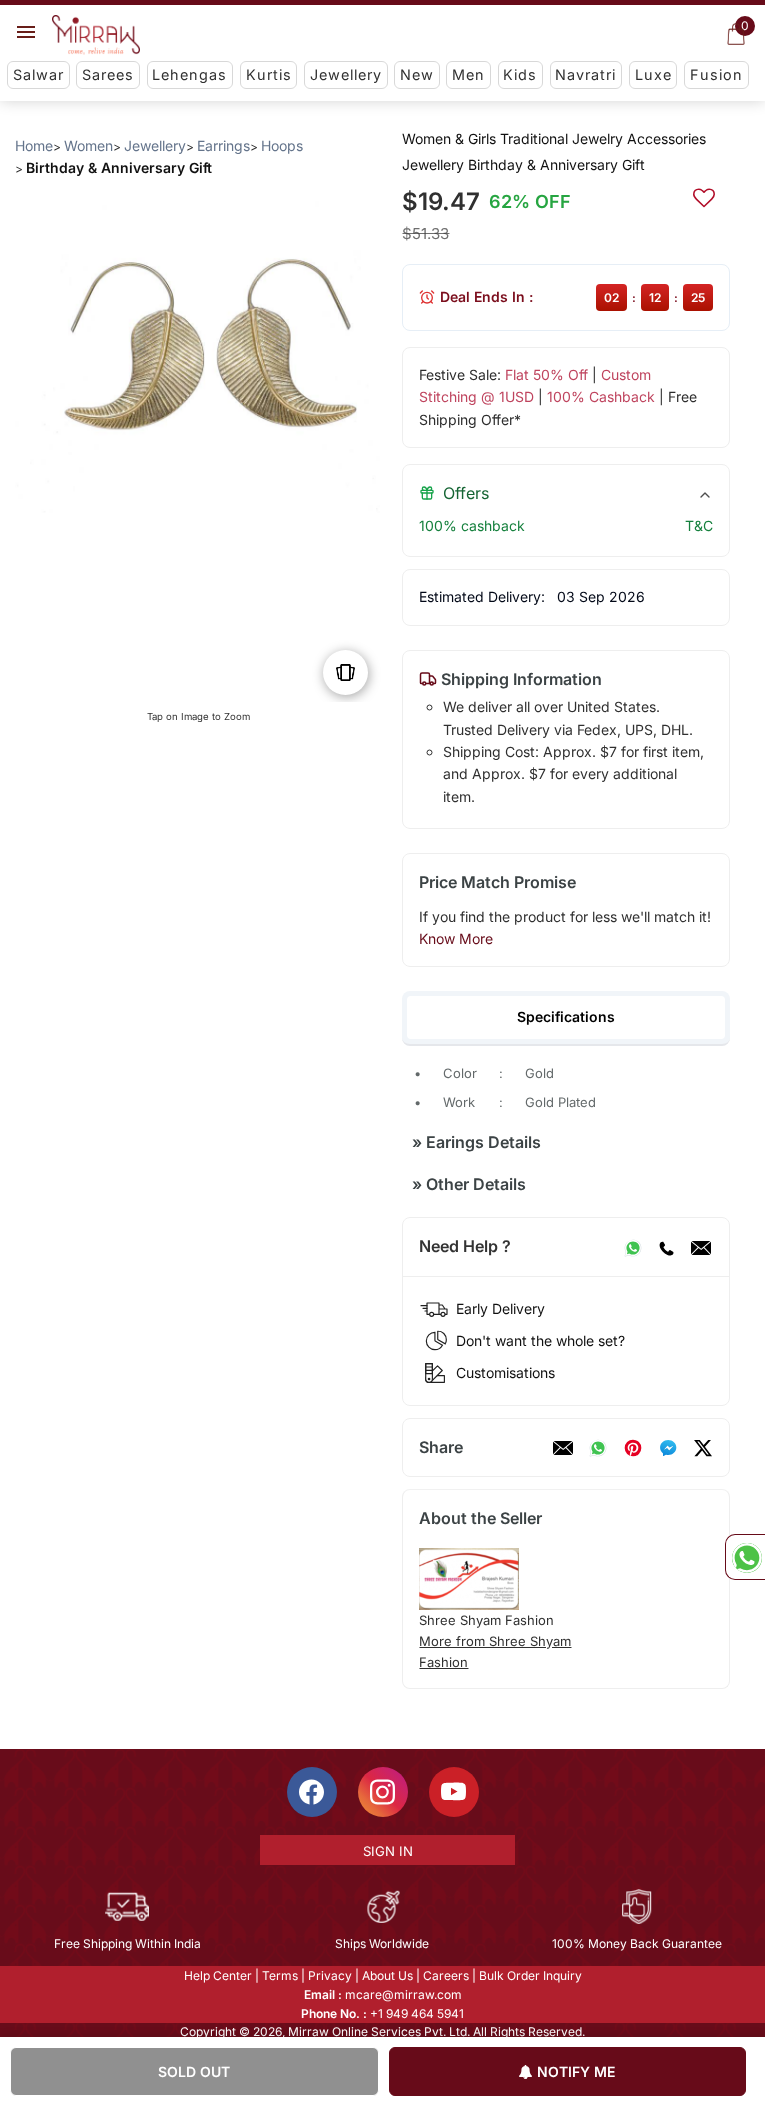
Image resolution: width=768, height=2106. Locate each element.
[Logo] (96, 35)
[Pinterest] (633, 1448)
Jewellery (346, 74)
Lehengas (189, 74)
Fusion (716, 74)
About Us (387, 1975)
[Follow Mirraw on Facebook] (312, 1792)
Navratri (585, 74)
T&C (699, 525)
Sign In (388, 1851)
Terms (280, 1975)
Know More (456, 938)
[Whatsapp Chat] (745, 1557)
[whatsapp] (598, 1448)
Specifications (566, 1016)
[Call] (666, 1247)
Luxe (653, 74)
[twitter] (703, 1448)
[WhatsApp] (633, 1247)
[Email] (701, 1247)
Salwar (38, 74)
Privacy (330, 1975)
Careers (446, 1975)
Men (468, 74)
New (417, 74)
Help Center (218, 1975)
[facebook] (668, 1448)
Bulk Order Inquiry (530, 1975)
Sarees (108, 74)
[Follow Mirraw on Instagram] (383, 1792)
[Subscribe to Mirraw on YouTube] (454, 1792)
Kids (520, 74)
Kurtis (269, 74)
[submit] (704, 195)
